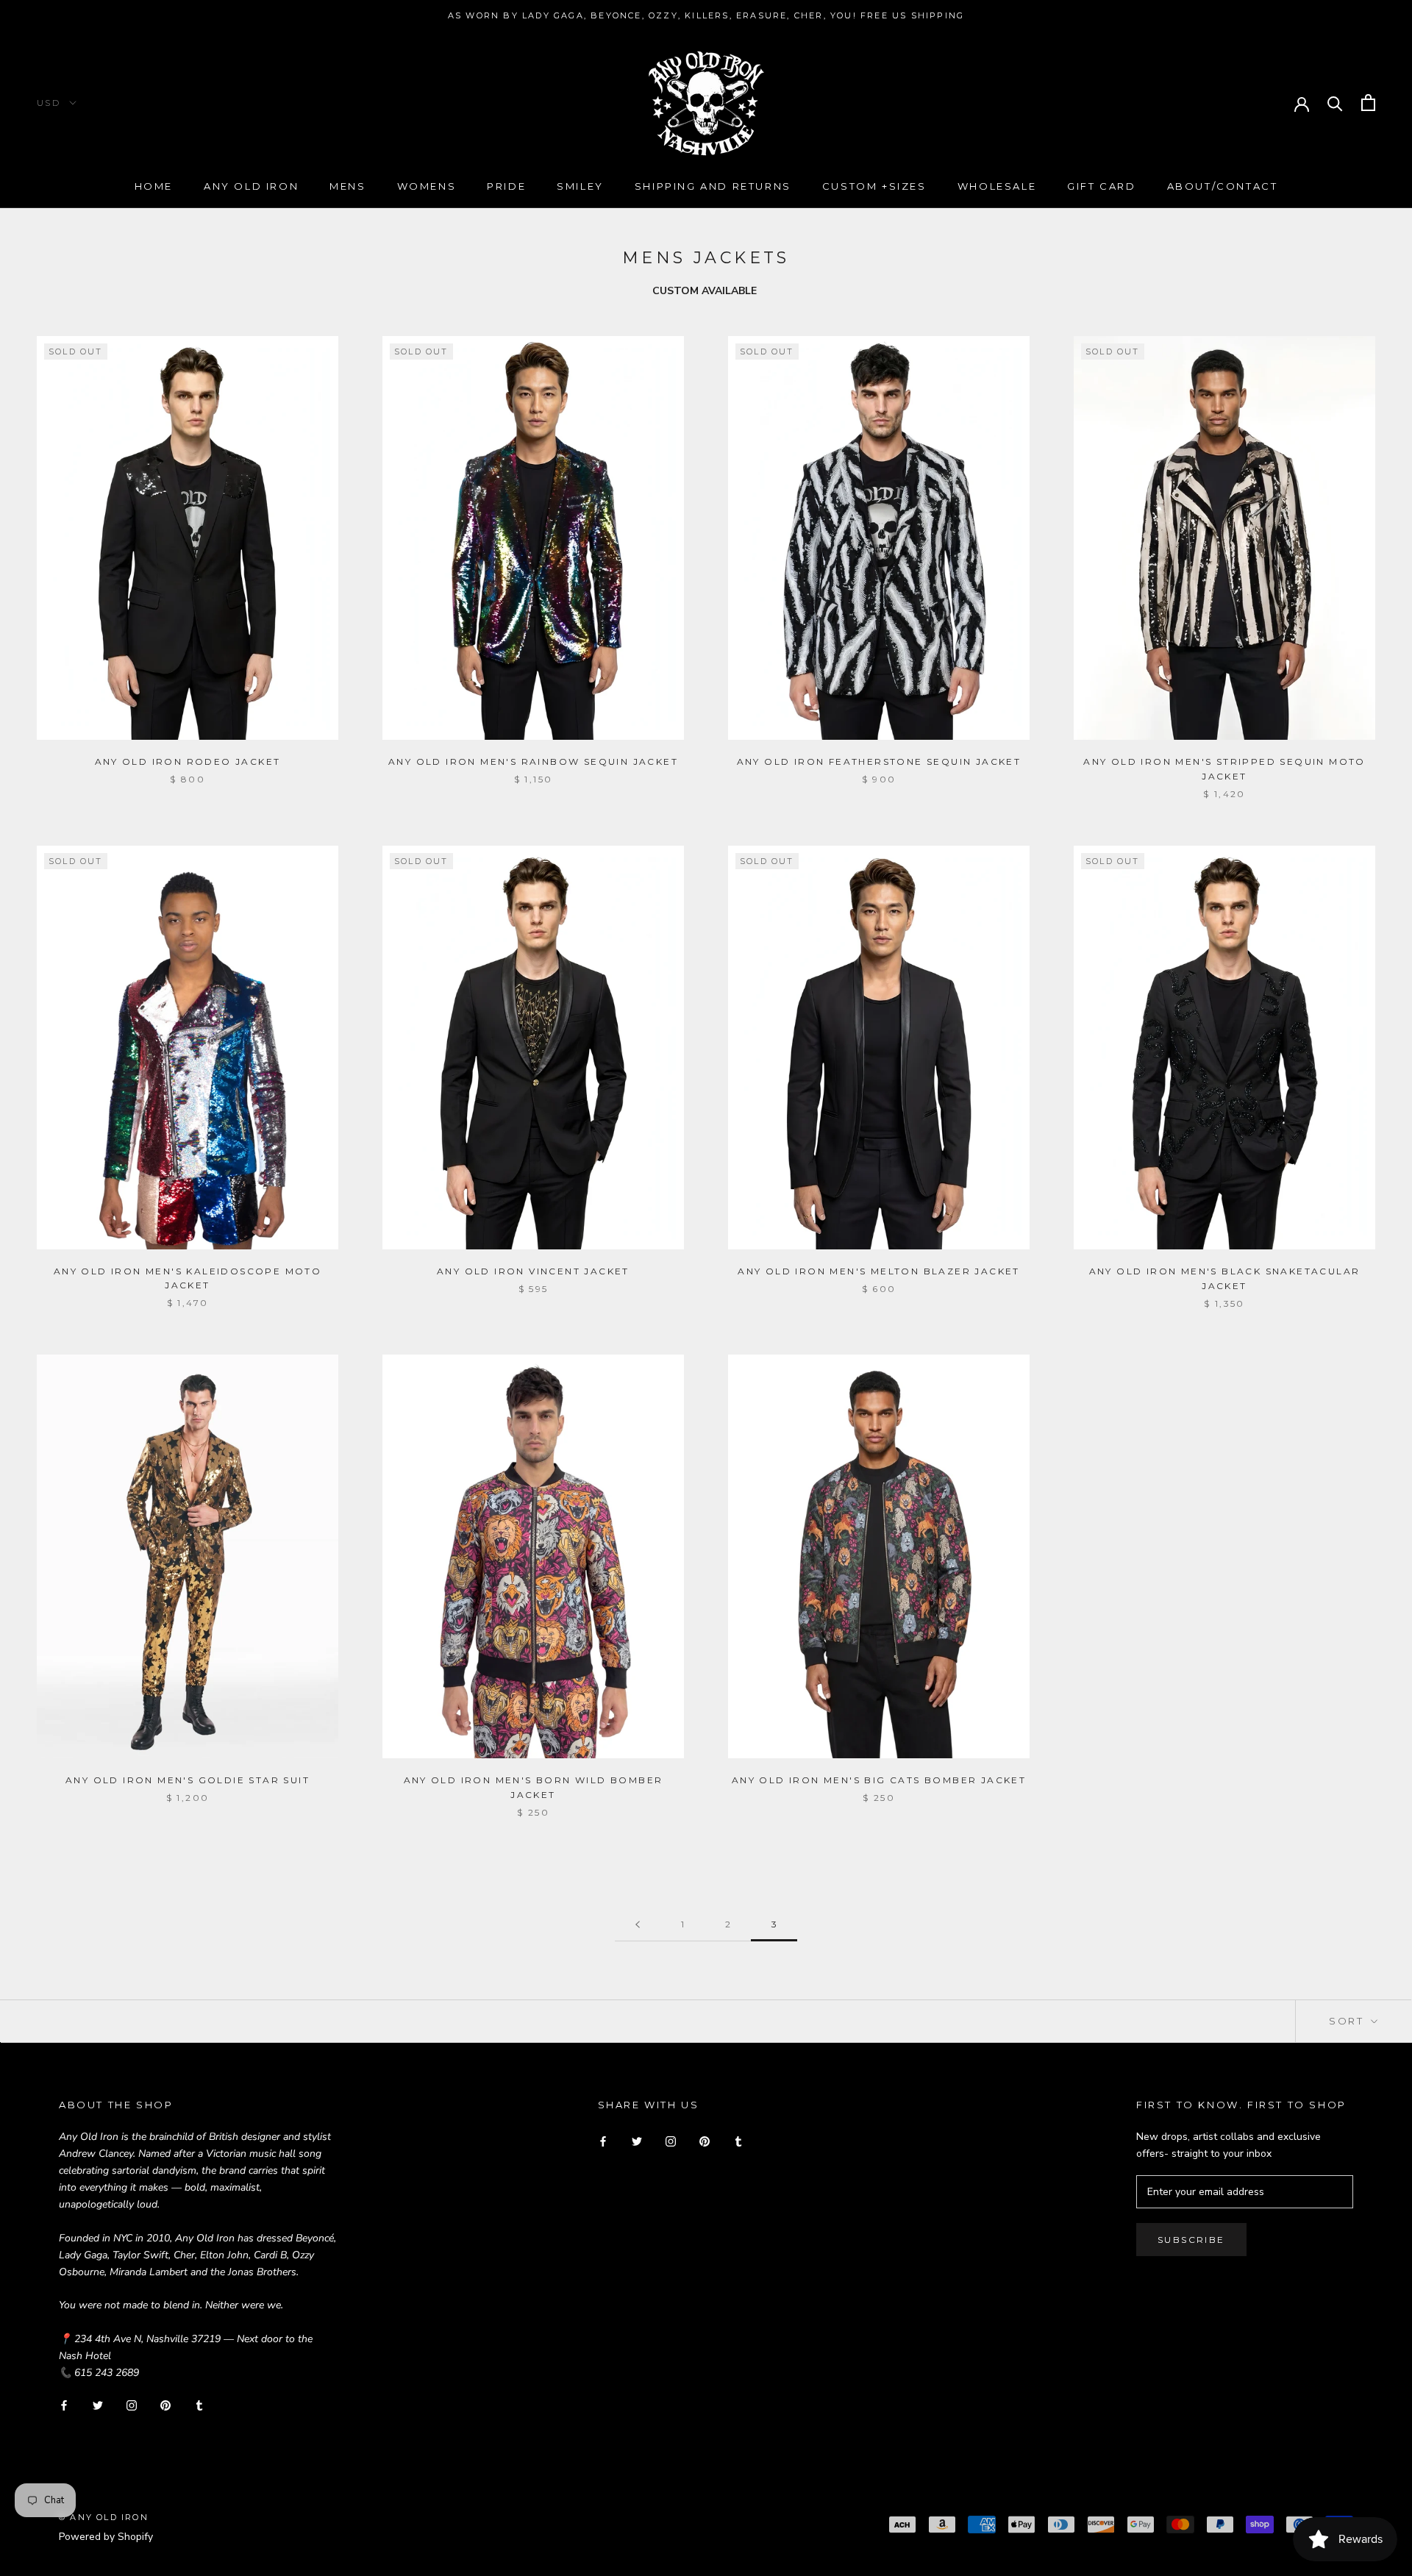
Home (154, 186)
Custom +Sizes (874, 186)
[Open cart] (1368, 103)
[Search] (1335, 103)
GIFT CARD (1101, 186)
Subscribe (1191, 2240)
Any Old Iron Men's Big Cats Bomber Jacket (879, 1780)
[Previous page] (638, 1925)
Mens (347, 186)
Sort (1348, 2021)
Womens (427, 186)
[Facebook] (64, 2404)
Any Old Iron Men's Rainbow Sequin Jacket (533, 761)
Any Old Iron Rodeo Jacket (188, 761)
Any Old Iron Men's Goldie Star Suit (188, 1780)
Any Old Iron (251, 186)
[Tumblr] (199, 2404)
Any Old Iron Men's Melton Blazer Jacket (879, 1271)
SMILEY (580, 186)
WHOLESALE (997, 186)
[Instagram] (132, 2404)
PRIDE (506, 186)
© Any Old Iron (104, 2517)
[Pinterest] (165, 2404)
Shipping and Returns (713, 186)
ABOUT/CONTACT (1223, 186)
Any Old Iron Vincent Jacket (533, 1271)
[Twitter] (98, 2404)
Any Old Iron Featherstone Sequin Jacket (879, 761)
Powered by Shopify (106, 2537)
